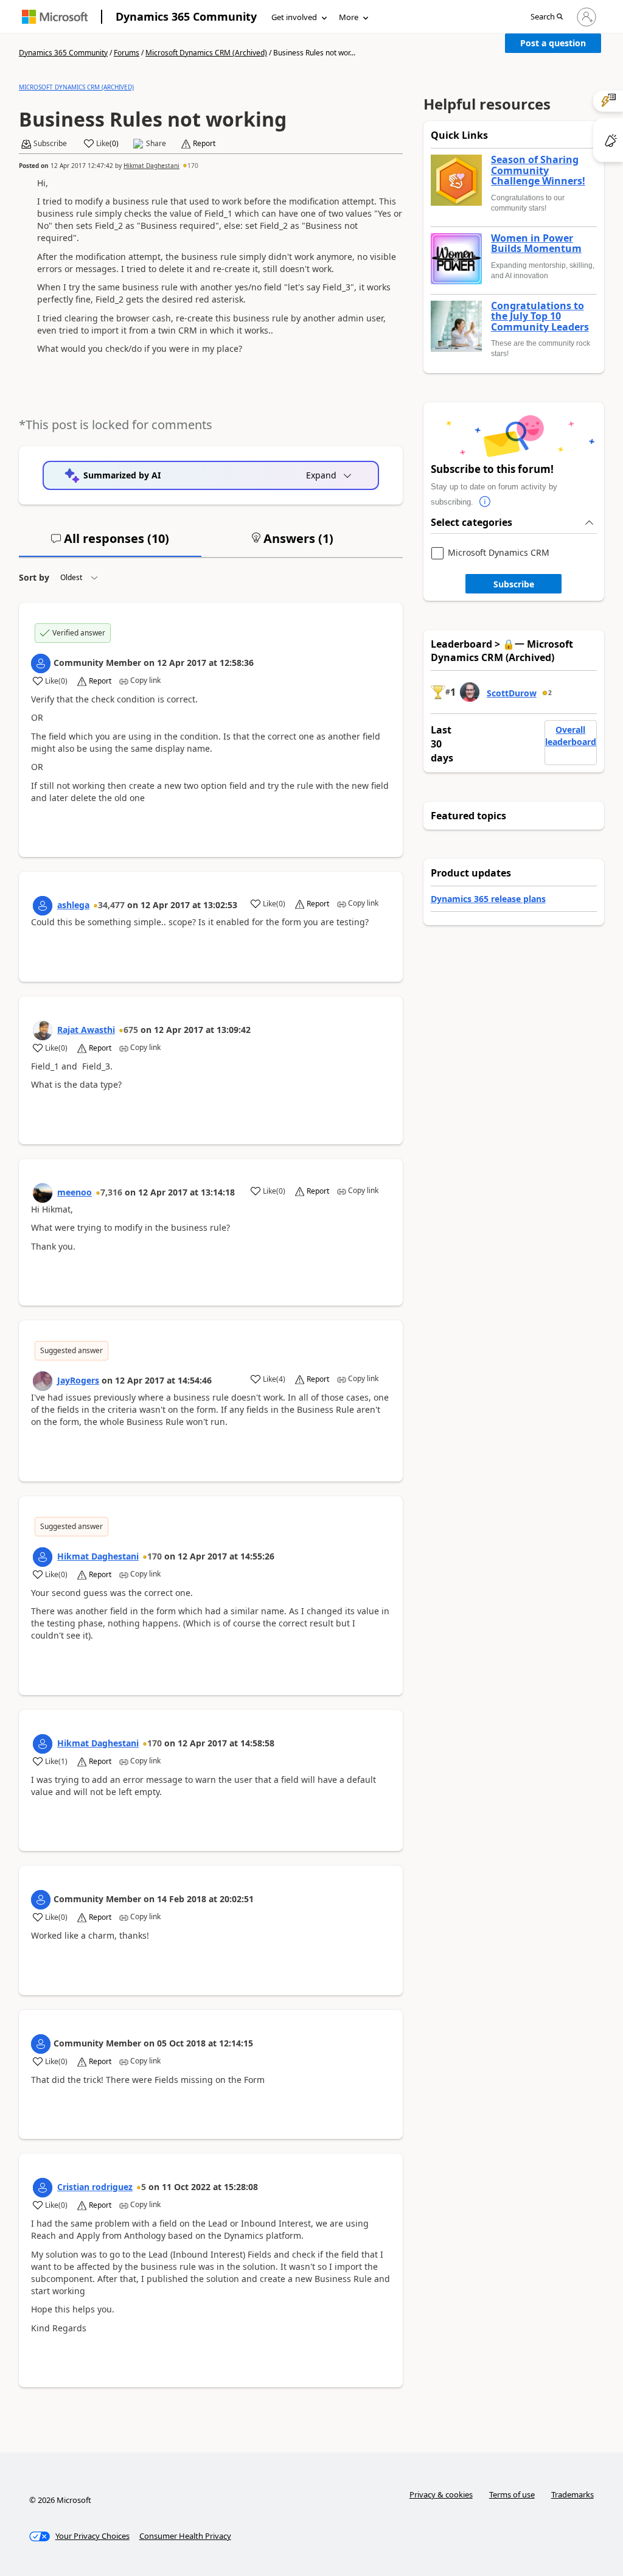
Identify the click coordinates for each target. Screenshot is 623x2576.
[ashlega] (43, 906)
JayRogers (78, 1380)
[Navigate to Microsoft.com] (55, 17)
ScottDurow (512, 693)
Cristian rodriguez (95, 2187)
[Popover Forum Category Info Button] (486, 502)
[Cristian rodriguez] (43, 2188)
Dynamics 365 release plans (488, 899)
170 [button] (193, 166)
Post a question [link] (553, 43)
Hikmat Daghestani (151, 166)
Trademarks (573, 2494)
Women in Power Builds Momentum (536, 244)
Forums (127, 53)
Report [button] (204, 144)
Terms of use (512, 2494)
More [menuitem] (349, 17)
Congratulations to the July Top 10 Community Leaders (540, 317)
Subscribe (514, 584)
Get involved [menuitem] (294, 17)
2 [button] (550, 693)
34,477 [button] (111, 905)
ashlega (73, 905)
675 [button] (131, 1030)
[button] (547, 17)
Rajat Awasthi (86, 1030)
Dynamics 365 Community (186, 16)
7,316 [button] (111, 1192)
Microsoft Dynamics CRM (499, 553)
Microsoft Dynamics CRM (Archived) (206, 53)
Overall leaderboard (571, 736)
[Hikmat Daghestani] (43, 1557)
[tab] (110, 544)
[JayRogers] (43, 1381)
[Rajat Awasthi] (43, 1031)
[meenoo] (43, 1193)
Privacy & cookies (441, 2494)
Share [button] (156, 144)
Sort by (34, 577)
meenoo (75, 1192)
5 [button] (144, 2187)
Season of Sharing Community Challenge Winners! (538, 171)
